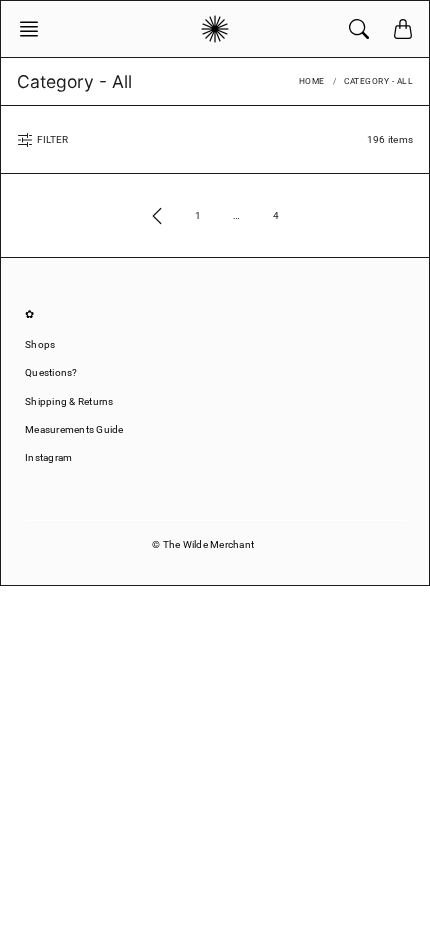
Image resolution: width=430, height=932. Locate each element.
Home (312, 81)
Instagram (48, 457)
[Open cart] (403, 29)
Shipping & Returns (69, 401)
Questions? (51, 372)
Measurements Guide (74, 429)
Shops (40, 344)
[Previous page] (157, 216)
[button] (35, 29)
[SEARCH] (359, 29)
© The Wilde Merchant (203, 544)
